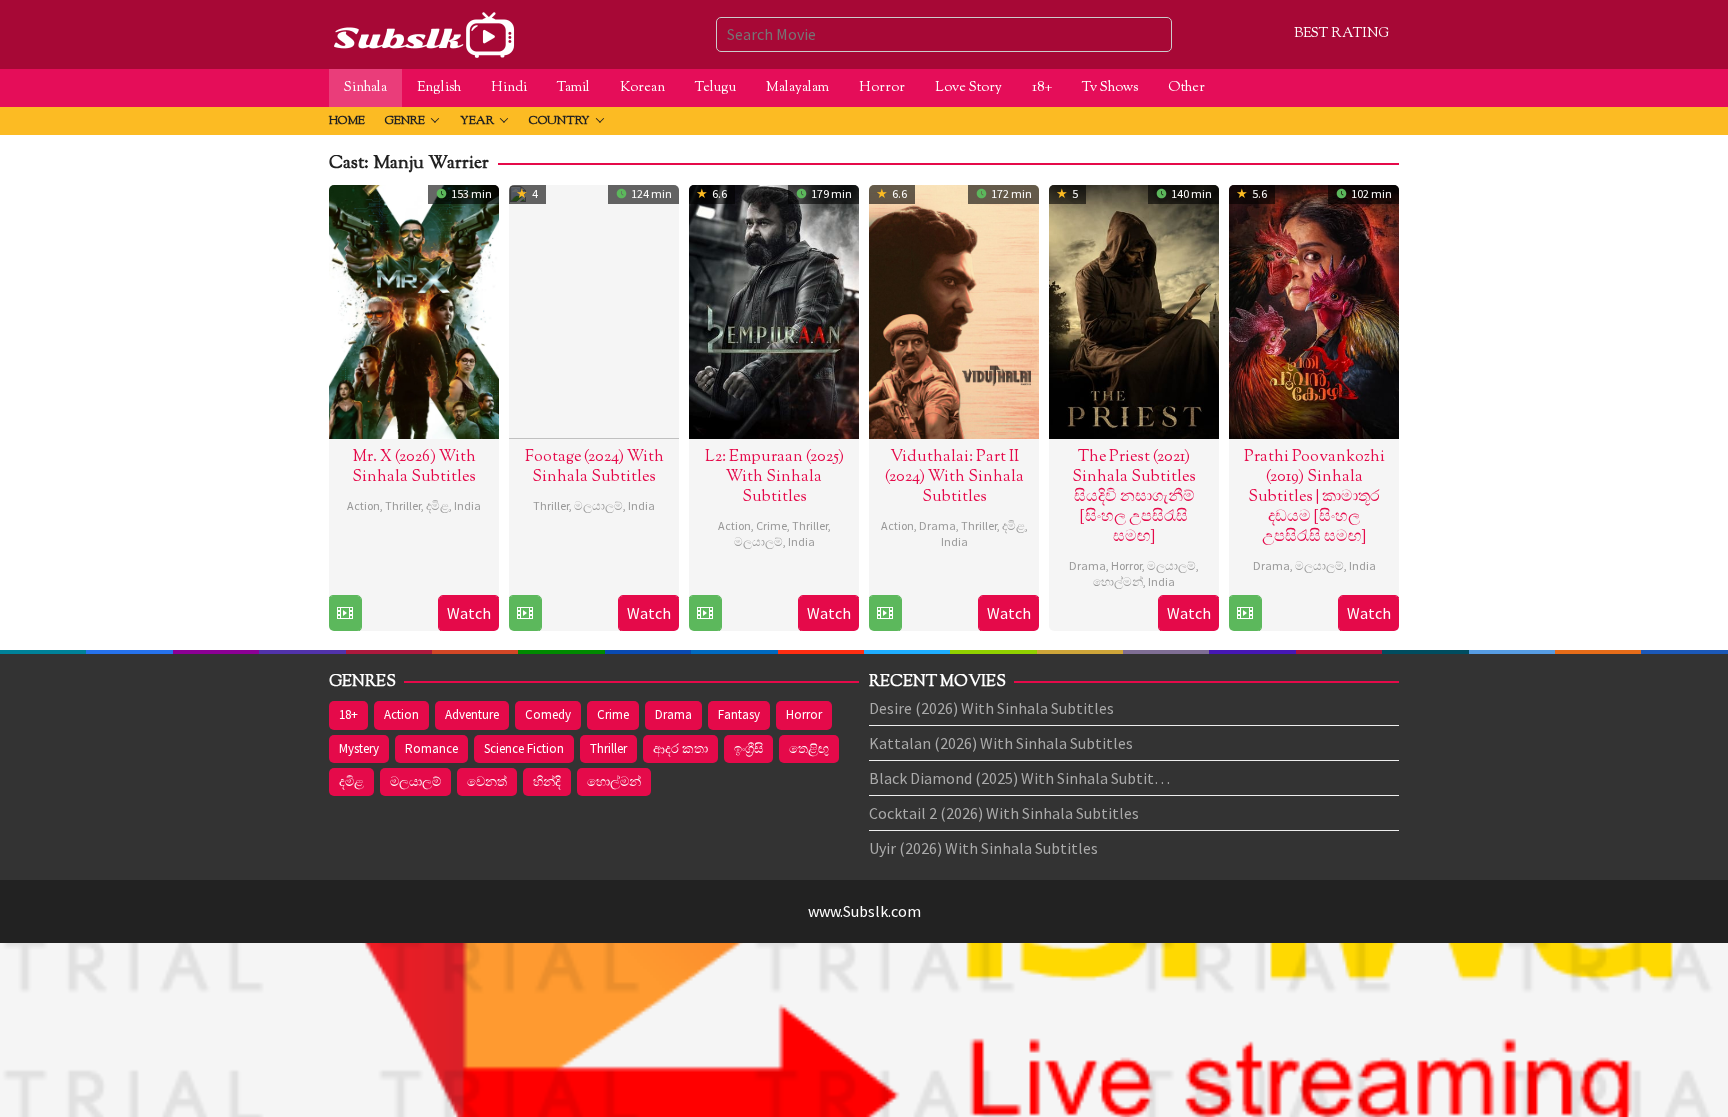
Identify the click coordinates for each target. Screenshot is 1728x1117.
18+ (348, 714)
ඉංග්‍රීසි (748, 748)
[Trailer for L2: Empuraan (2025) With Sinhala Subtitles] (705, 613)
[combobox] (944, 34)
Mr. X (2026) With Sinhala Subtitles (414, 467)
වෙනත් (487, 781)
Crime (771, 525)
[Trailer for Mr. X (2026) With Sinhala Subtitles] (345, 613)
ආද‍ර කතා (680, 748)
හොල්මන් (1118, 581)
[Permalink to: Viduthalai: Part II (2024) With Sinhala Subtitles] (954, 309)
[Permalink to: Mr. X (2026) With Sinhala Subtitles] (414, 309)
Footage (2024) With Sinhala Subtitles (594, 467)
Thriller (403, 505)
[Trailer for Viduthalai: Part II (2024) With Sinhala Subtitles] (885, 613)
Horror (1126, 565)
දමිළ (437, 505)
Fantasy (739, 714)
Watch (469, 613)
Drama (937, 525)
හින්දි (547, 781)
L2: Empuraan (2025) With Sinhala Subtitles (774, 477)
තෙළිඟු (809, 748)
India (467, 505)
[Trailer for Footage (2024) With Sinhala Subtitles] (525, 613)
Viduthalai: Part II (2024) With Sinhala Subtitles (954, 477)
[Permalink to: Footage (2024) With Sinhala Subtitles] (594, 309)
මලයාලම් (598, 505)
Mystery (359, 748)
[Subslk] (423, 32)
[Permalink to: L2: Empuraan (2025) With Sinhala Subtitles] (774, 309)
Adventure (472, 714)
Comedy (548, 714)
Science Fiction (524, 748)
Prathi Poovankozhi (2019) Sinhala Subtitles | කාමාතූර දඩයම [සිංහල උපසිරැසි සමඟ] (1314, 497)
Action (363, 505)
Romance (431, 748)
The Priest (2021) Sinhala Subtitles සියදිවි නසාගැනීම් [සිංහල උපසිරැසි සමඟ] (1134, 497)
